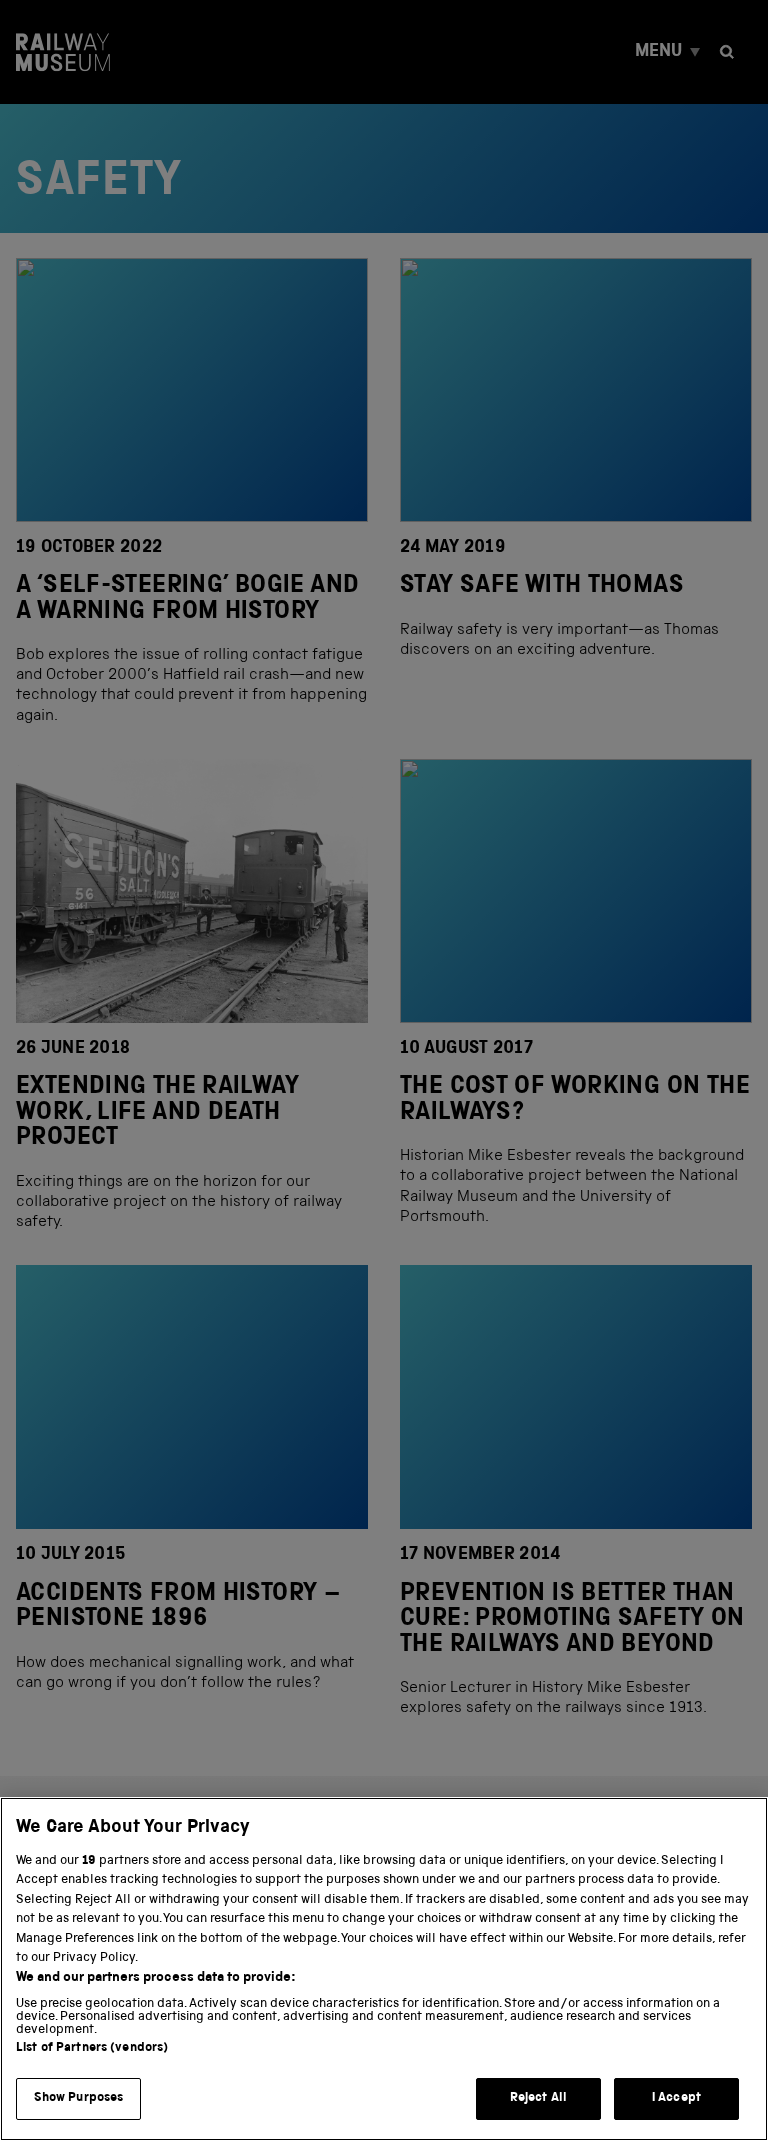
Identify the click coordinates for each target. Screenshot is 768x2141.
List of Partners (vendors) (92, 2048)
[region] (384, 1969)
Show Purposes (79, 2098)
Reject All (538, 2098)
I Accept (676, 2098)
